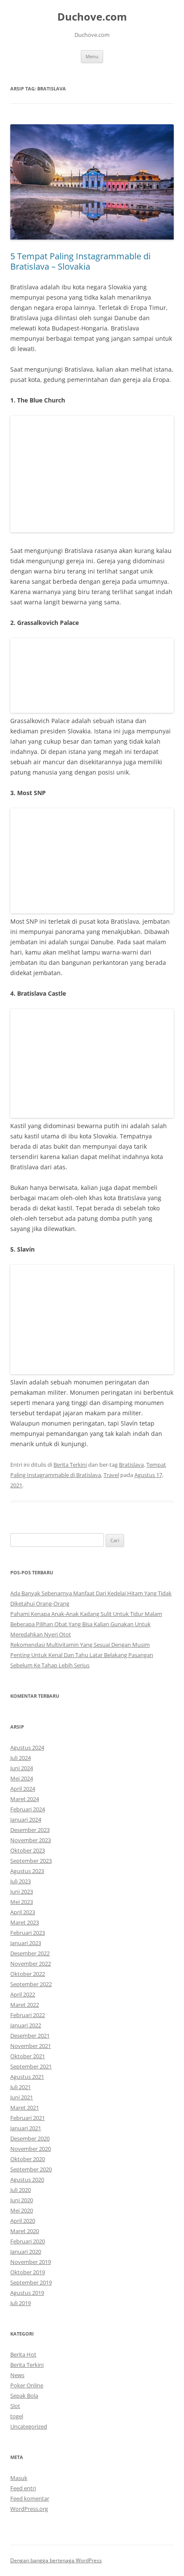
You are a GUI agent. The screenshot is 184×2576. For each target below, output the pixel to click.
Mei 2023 (22, 1902)
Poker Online (27, 2385)
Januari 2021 (26, 2128)
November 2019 (31, 2262)
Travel (111, 1475)
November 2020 (31, 2149)
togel (17, 2416)
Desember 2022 (30, 1953)
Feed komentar (30, 2498)
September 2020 (31, 2169)
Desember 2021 (30, 2036)
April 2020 (23, 2221)
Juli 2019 (21, 2303)
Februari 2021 (28, 2118)
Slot (15, 2406)
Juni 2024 (22, 1768)
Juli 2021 (21, 2087)
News (17, 2375)
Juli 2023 (21, 1881)
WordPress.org (29, 2509)
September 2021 (31, 2066)
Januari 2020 (26, 2252)
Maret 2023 (25, 1922)
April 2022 (23, 1994)
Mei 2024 (22, 1778)
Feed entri (23, 2488)
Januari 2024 (26, 1819)
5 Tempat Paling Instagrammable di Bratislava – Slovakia (80, 261)
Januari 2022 (26, 2025)
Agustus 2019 (27, 2293)
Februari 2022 (28, 2015)
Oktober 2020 (28, 2159)
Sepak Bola (24, 2396)
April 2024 (23, 1789)
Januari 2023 (26, 1943)
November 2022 (31, 1964)
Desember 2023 (30, 1830)
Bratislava (131, 1465)
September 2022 (31, 1984)
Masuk (19, 2478)
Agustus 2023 (27, 1871)
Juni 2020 (22, 2200)
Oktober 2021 (28, 2056)
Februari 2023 (28, 1933)
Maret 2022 (25, 2005)
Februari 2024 (28, 1809)
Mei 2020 (22, 2210)
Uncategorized (29, 2426)
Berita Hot (23, 2354)
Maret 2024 (25, 1799)
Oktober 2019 (28, 2272)
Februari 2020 (28, 2241)
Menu (92, 56)
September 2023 (31, 1861)
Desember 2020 (30, 2138)
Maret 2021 (25, 2108)
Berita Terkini (70, 1465)
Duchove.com (92, 17)
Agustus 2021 (27, 2077)
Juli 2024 (21, 1758)
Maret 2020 (25, 2231)
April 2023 (23, 1912)
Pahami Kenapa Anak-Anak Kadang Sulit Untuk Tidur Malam (86, 1614)
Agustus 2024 (27, 1747)
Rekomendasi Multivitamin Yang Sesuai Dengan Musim (80, 1645)
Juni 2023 (22, 1891)
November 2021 (31, 2046)
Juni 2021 (22, 2097)
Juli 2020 (21, 2190)
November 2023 (31, 1840)
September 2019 (31, 2282)
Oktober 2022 (28, 1974)
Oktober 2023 (28, 1850)
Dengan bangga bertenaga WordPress (56, 2560)
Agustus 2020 (27, 2180)
